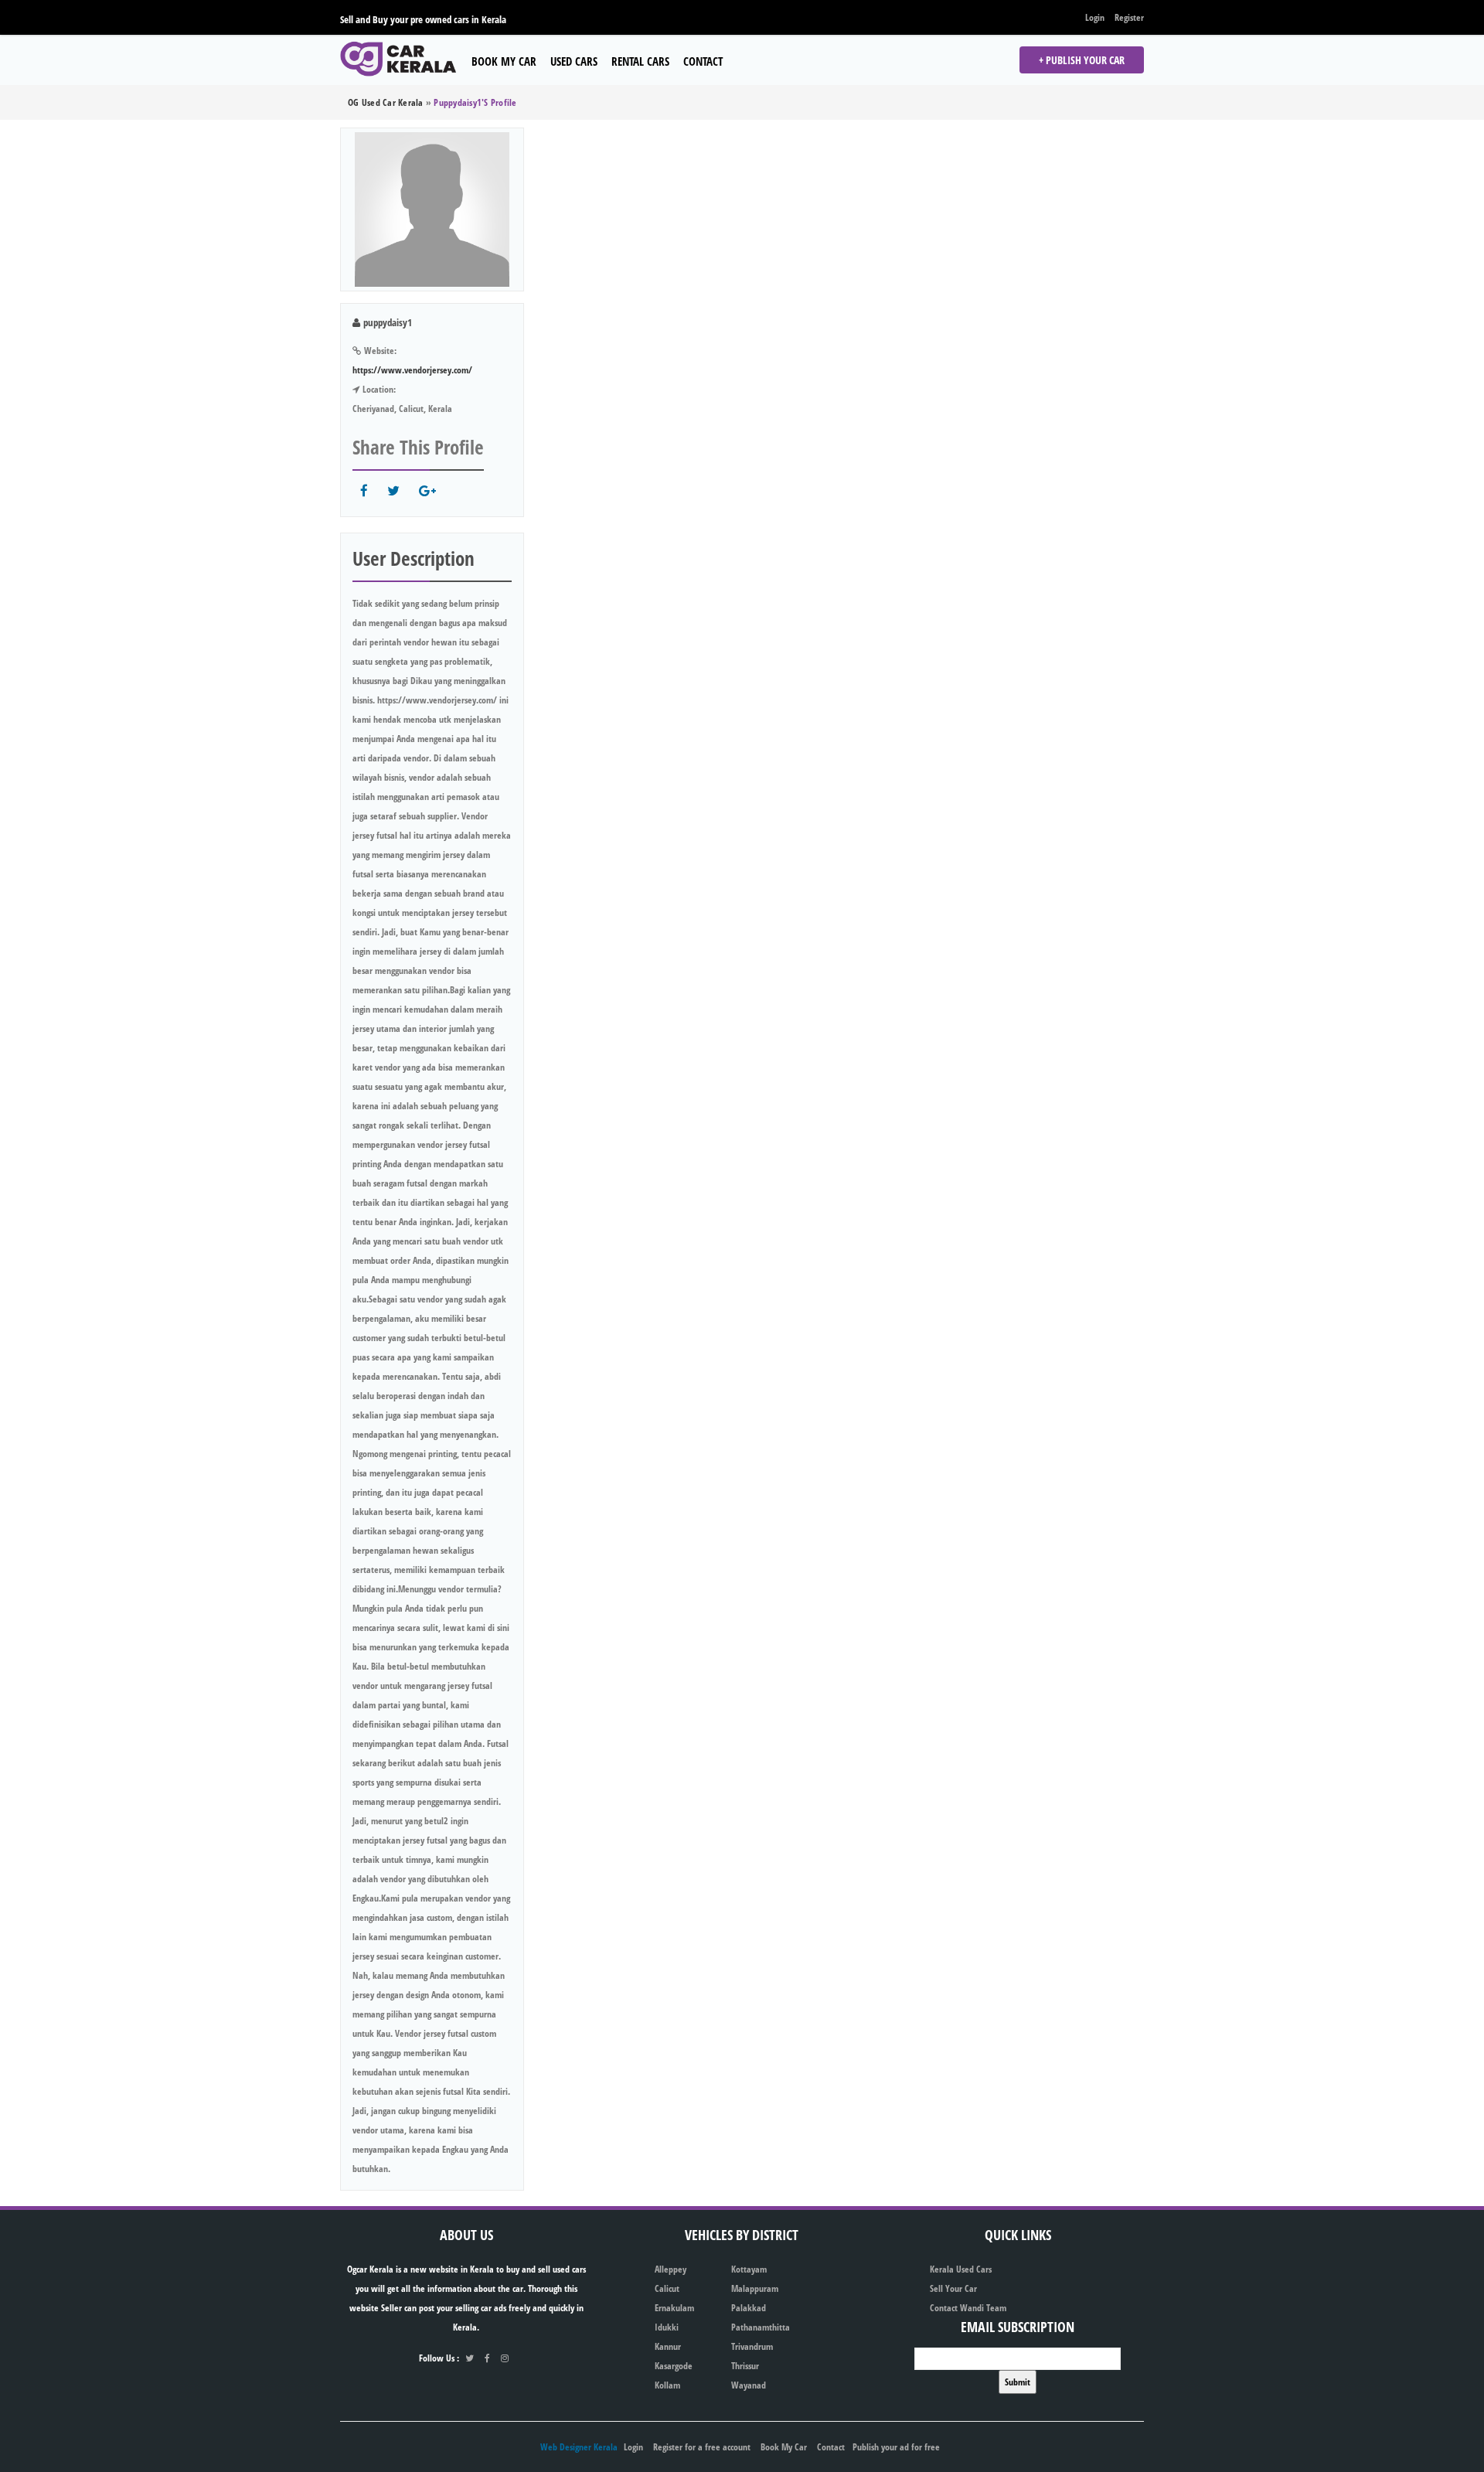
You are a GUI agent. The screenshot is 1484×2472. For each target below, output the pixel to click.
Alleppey (671, 2269)
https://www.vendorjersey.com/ (412, 370)
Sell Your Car (953, 2288)
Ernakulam (674, 2308)
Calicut (667, 2288)
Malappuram (755, 2288)
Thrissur (745, 2366)
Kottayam (749, 2269)
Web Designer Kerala (579, 2447)
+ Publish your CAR (1082, 60)
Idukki (667, 2327)
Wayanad (749, 2385)
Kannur (668, 2346)
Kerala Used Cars (961, 2269)
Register (1129, 17)
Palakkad (749, 2308)
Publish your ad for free (896, 2447)
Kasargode (674, 2366)
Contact (703, 61)
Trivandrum (752, 2346)
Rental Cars (640, 61)
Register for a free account (702, 2447)
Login (1095, 17)
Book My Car (504, 61)
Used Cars (574, 61)
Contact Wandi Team (968, 2308)
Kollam (667, 2385)
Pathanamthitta (761, 2327)
